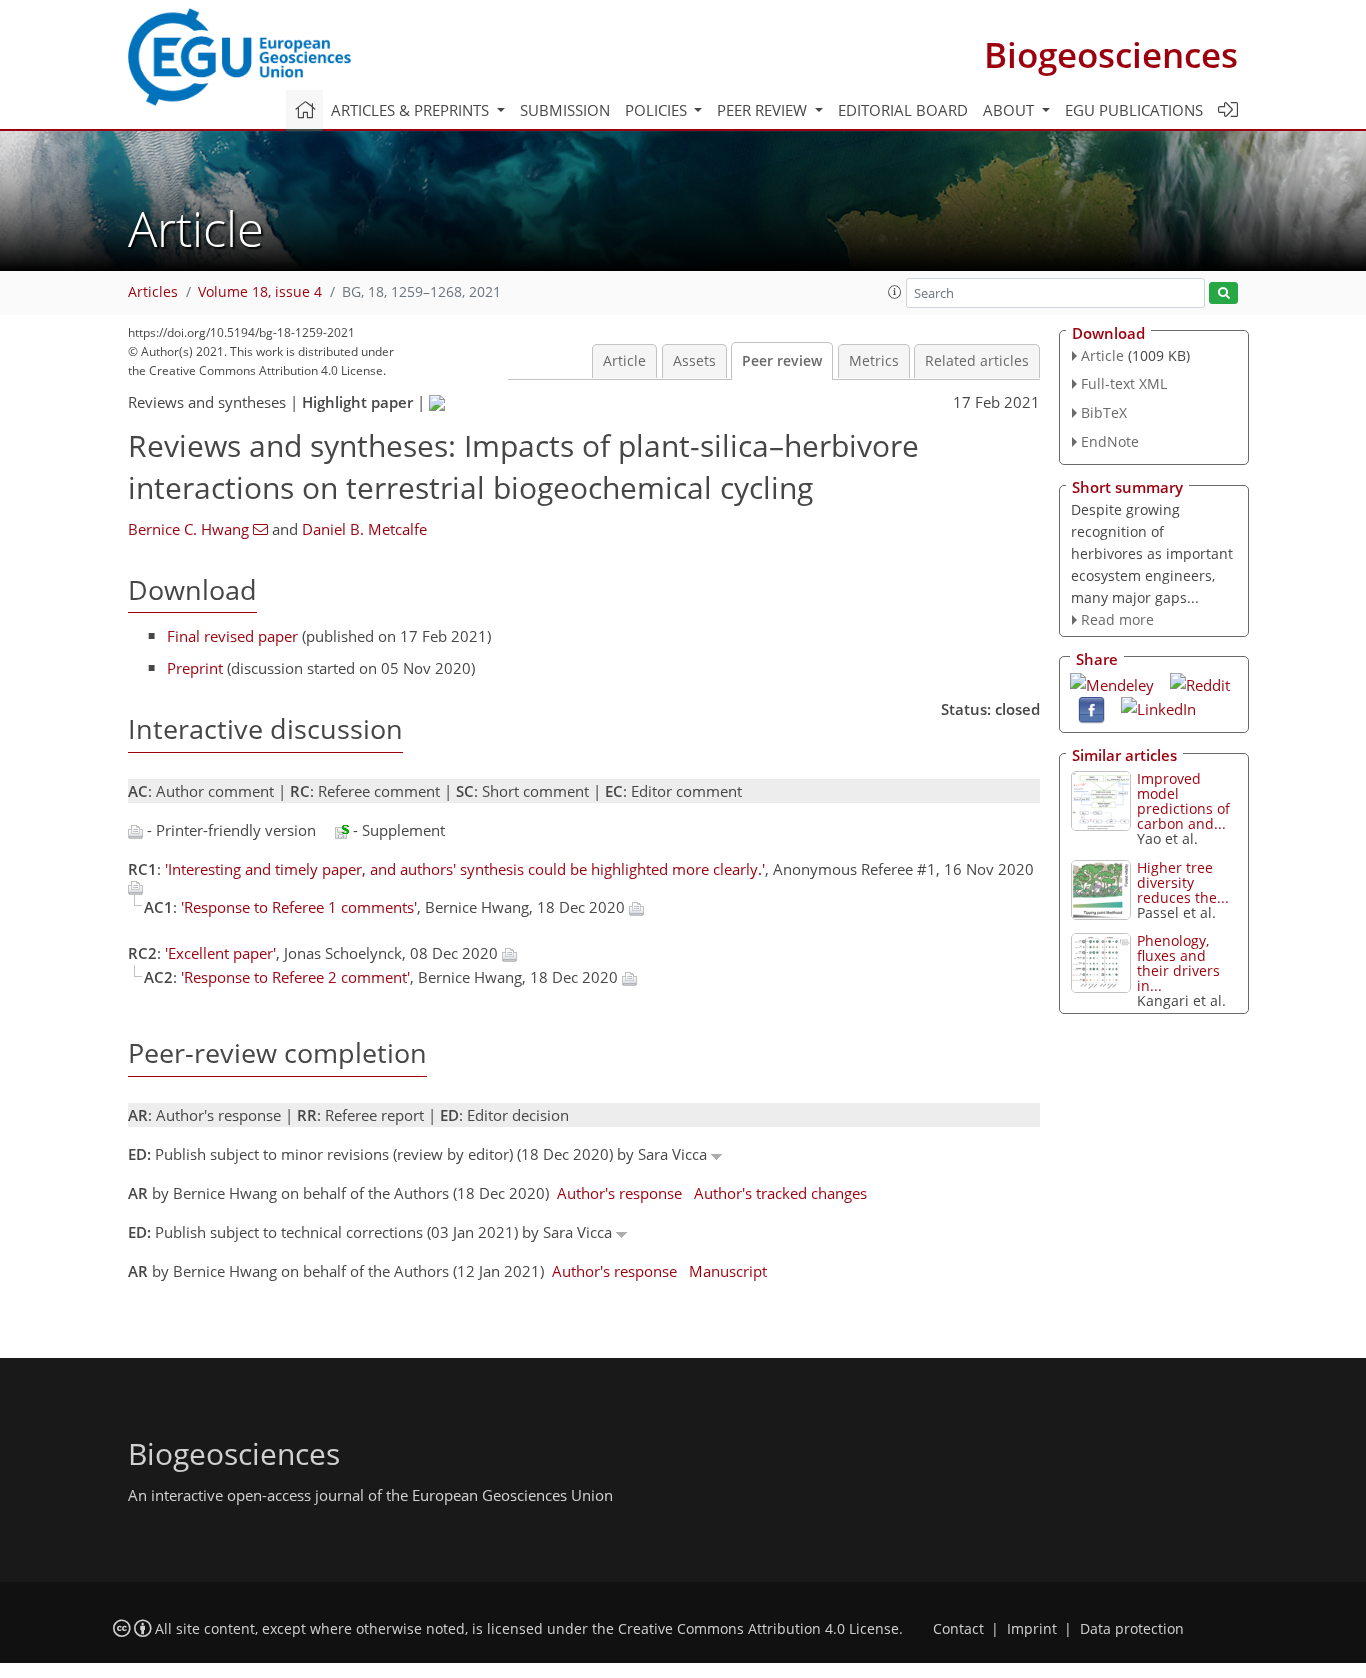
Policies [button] (658, 110)
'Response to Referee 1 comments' (299, 907)
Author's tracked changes (780, 1193)
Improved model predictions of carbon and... (1183, 801)
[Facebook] (1091, 709)
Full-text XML (1124, 383)
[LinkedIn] (1158, 707)
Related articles (977, 361)
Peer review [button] (764, 110)
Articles (153, 292)
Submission (565, 110)
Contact (958, 1629)
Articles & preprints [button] (412, 110)
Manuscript (728, 1271)
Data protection (1132, 1629)
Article (624, 361)
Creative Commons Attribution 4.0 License (758, 1629)
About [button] (1010, 110)
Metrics (874, 361)
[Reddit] (1200, 683)
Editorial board (903, 110)
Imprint (1032, 1629)
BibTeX (1104, 412)
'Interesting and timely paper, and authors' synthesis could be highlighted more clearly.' (465, 869)
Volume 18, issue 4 (260, 292)
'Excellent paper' (220, 953)
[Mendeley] (1112, 683)
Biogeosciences (1111, 54)
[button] (895, 292)
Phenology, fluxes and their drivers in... (1178, 963)
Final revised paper (232, 636)
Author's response (619, 1193)
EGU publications (1134, 110)
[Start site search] (1223, 293)
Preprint (195, 668)
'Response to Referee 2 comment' (295, 977)
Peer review (782, 361)
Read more (1117, 619)
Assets (694, 361)
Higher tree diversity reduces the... (1183, 882)
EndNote (1110, 441)
